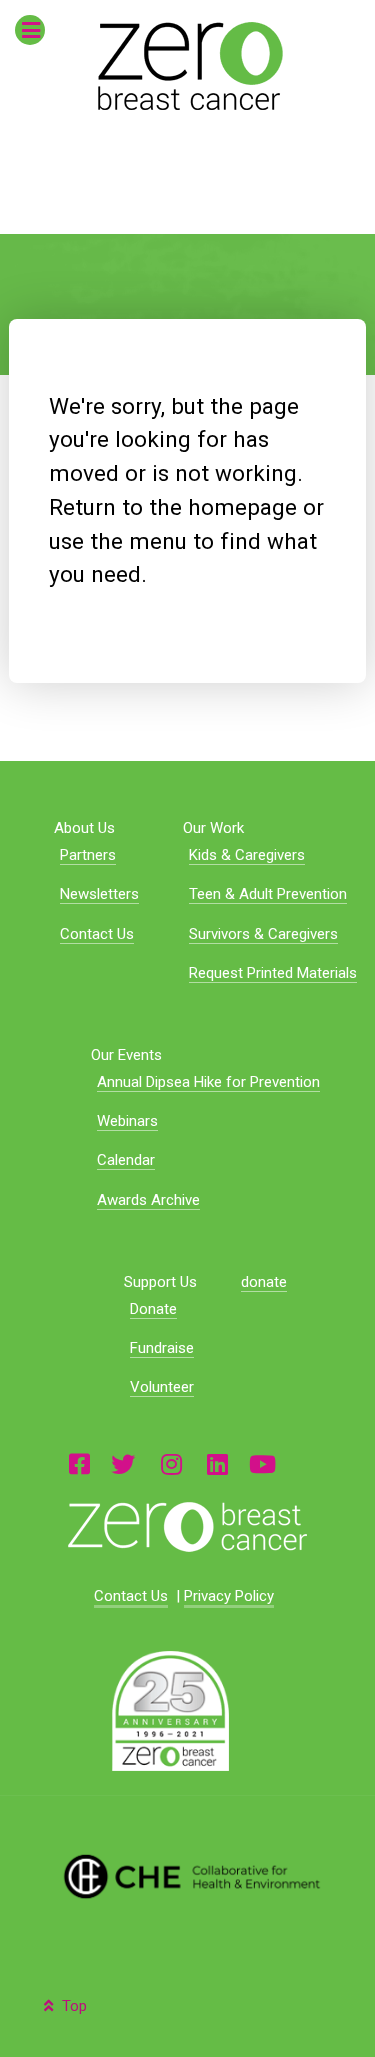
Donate (153, 1309)
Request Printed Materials (273, 973)
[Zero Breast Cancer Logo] (187, 1527)
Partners (88, 855)
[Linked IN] (217, 1463)
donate (264, 1282)
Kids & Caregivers (247, 855)
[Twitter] (123, 1463)
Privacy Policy (229, 1596)
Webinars (127, 1121)
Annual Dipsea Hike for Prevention (208, 1082)
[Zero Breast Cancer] (187, 66)
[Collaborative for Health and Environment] (187, 1875)
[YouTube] (262, 1463)
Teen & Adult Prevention (268, 894)
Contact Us (97, 934)
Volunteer (162, 1387)
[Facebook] (79, 1463)
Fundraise (162, 1348)
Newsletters (99, 894)
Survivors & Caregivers (263, 934)
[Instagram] (171, 1463)
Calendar (126, 1160)
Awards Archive (148, 1200)
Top (72, 2006)
